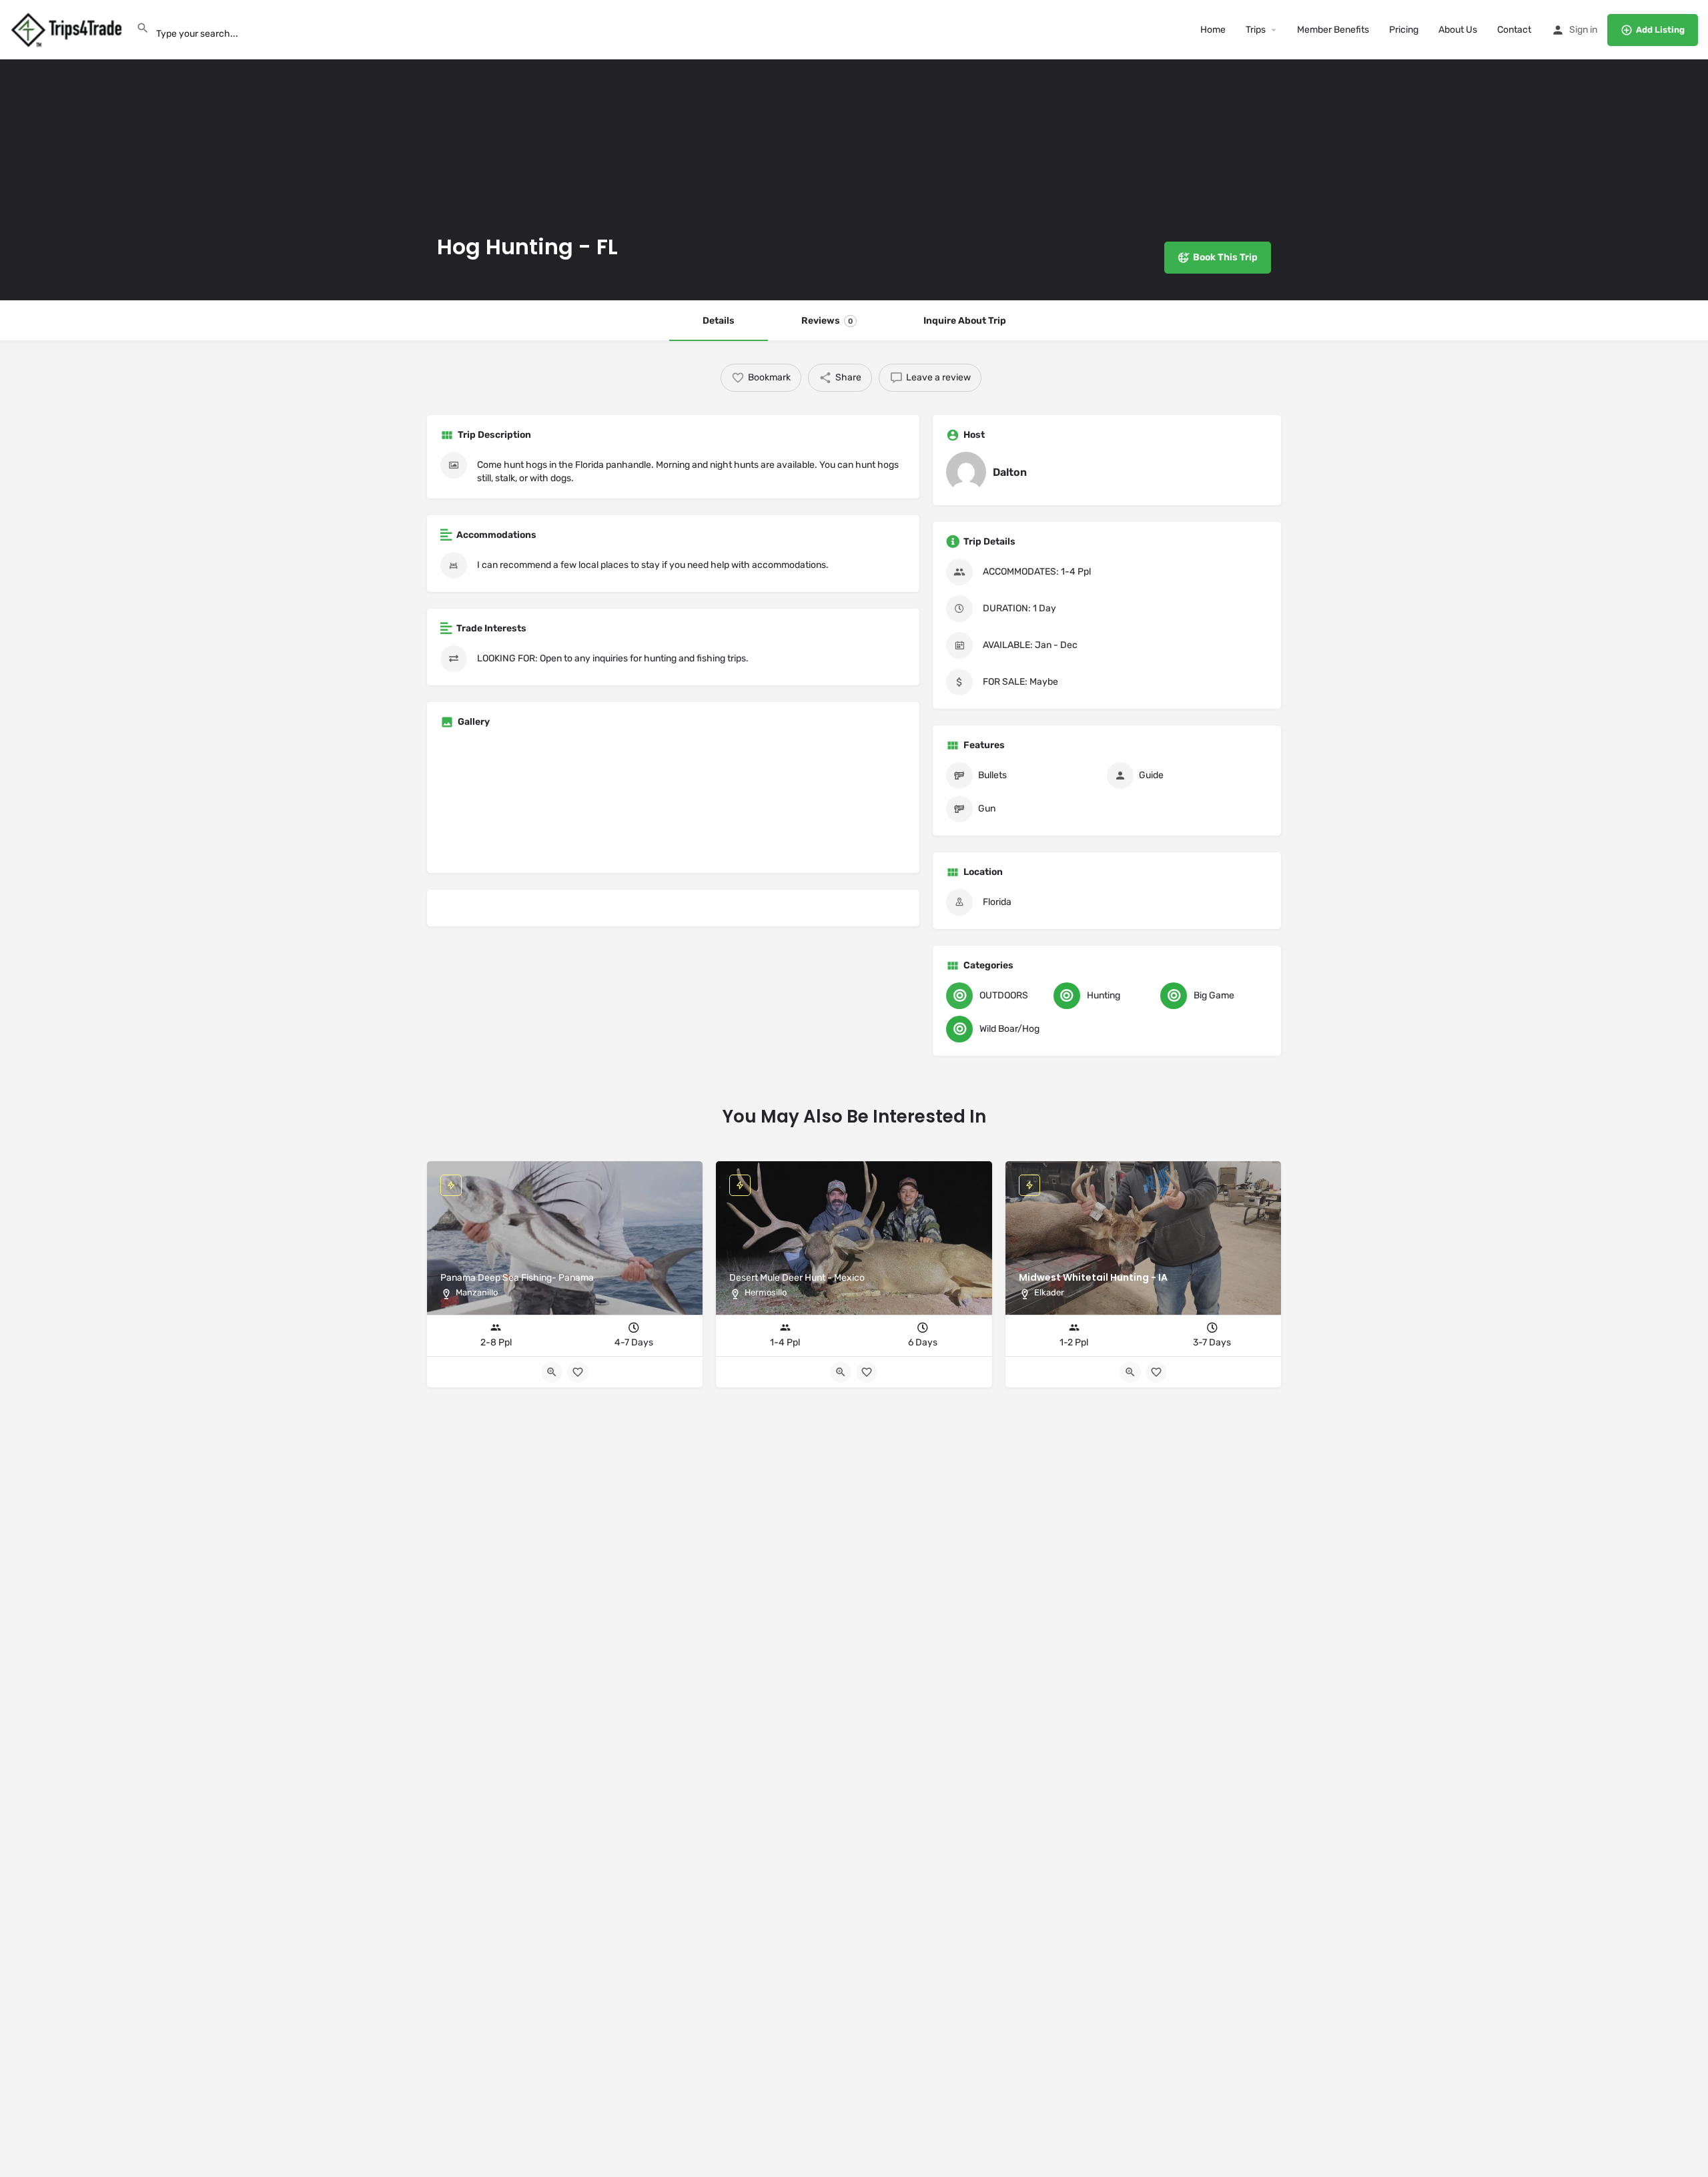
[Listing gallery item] (516, 803)
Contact (1514, 30)
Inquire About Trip (965, 321)
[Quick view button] (1130, 1372)
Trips (1256, 30)
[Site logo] (68, 29)
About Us (1458, 30)
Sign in (1583, 30)
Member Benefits (1333, 30)
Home (1213, 30)
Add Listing (1660, 30)
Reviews (827, 321)
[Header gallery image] (285, 150)
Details (719, 321)
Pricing (1404, 30)
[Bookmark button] (1156, 1372)
